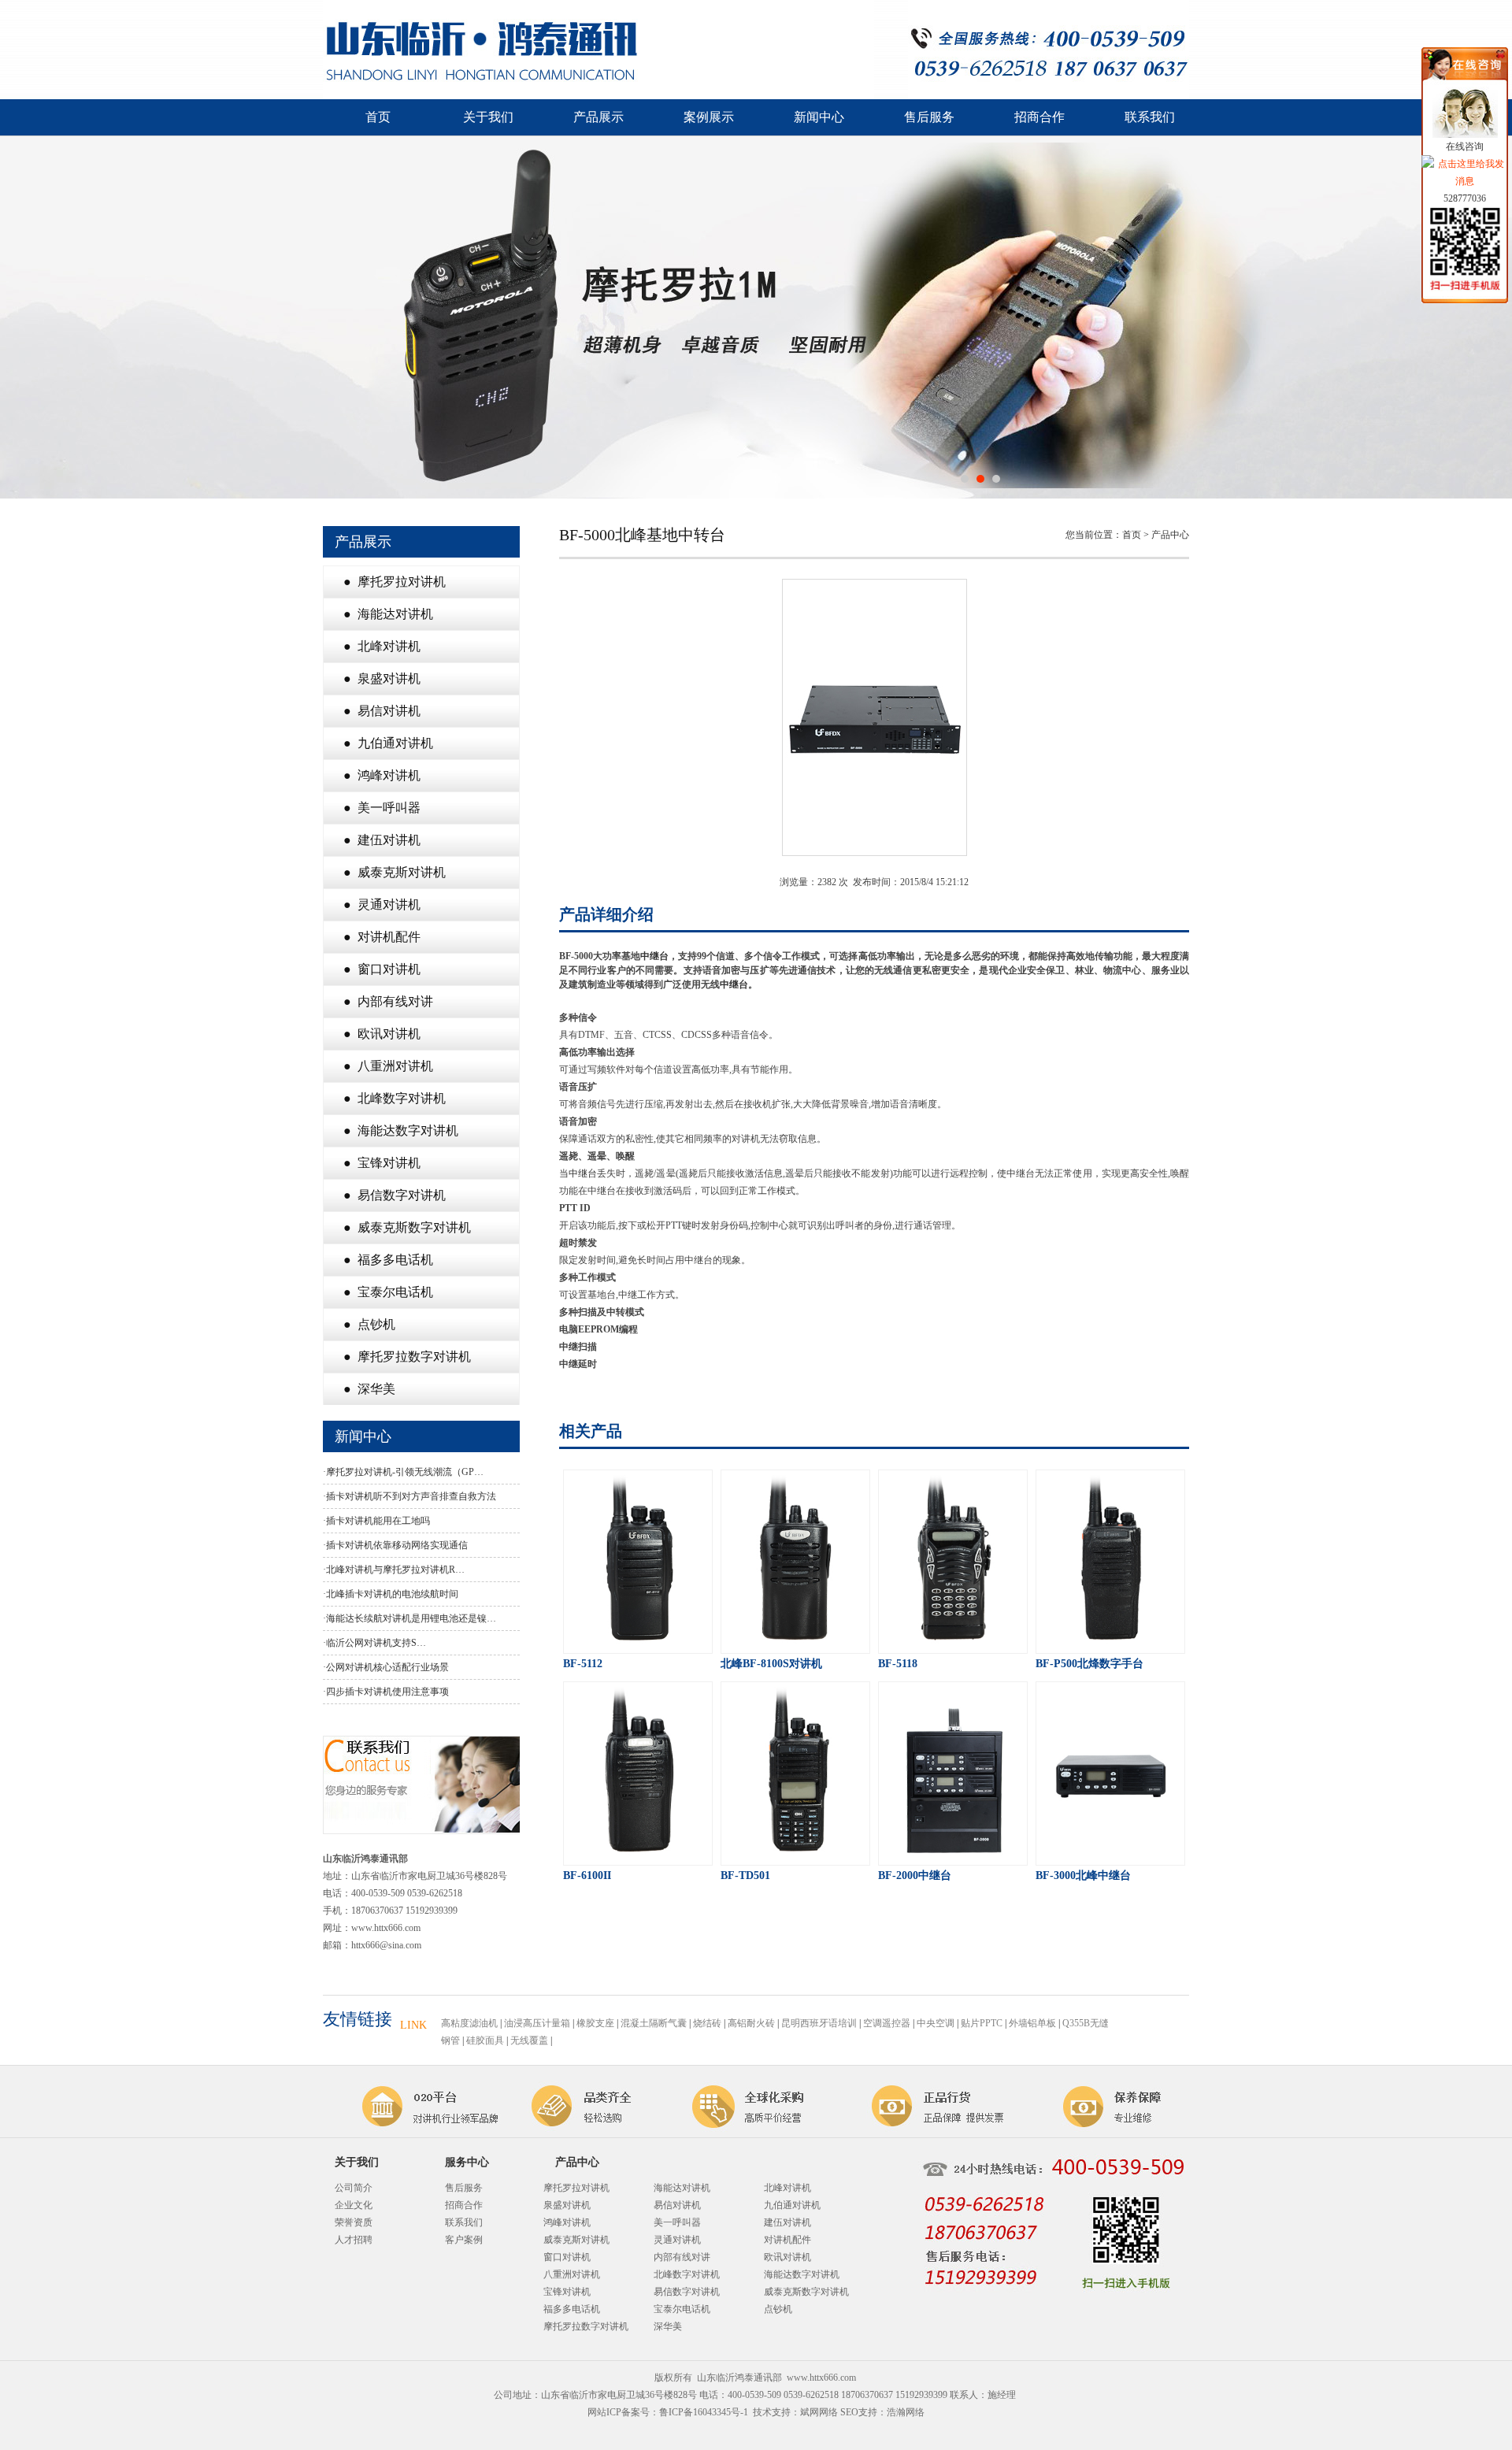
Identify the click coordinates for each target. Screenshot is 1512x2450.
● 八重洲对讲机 (388, 1066)
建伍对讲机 (787, 2222)
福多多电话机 (572, 2309)
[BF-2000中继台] (953, 1861)
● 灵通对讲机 (382, 904)
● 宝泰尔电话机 (388, 1292)
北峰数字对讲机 (687, 2274)
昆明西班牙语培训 (819, 2023)
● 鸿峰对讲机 (382, 775)
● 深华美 (369, 1389)
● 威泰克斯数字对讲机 (407, 1227)
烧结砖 (707, 2023)
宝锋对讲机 (567, 2292)
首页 (378, 117)
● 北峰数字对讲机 (395, 1098)
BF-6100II (587, 1875)
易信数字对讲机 (687, 2292)
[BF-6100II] (638, 1861)
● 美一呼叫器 (382, 808)
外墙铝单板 (1032, 2023)
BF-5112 (583, 1664)
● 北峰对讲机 (382, 646)
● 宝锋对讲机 (382, 1163)
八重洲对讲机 (572, 2274)
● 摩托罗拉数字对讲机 (407, 1357)
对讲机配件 (787, 2240)
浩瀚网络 (906, 2412)
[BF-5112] (638, 1649)
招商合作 (1039, 117)
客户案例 (464, 2240)
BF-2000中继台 (915, 1875)
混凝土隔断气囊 (654, 2023)
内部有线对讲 (682, 2257)
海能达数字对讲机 (802, 2274)
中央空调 (936, 2023)
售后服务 (929, 117)
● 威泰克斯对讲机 (395, 872)
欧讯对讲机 (787, 2257)
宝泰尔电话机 (682, 2309)
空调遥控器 (887, 2023)
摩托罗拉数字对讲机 (586, 2326)
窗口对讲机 (567, 2257)
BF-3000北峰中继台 (1083, 1875)
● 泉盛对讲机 (382, 678)
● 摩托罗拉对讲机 (395, 582)
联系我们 (1150, 117)
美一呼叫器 (677, 2222)
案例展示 (709, 117)
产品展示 (598, 117)
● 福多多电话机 (388, 1260)
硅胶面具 (485, 2040)
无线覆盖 (529, 2040)
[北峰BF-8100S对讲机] (795, 1649)
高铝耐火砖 (751, 2023)
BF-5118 (898, 1664)
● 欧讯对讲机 (382, 1034)
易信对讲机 (677, 2205)
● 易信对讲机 (382, 711)
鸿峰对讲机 (567, 2222)
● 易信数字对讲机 (395, 1195)
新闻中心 (819, 117)
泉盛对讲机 (567, 2205)
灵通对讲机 (677, 2240)
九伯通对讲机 (792, 2205)
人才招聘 (354, 2240)
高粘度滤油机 (469, 2023)
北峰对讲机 (787, 2188)
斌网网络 (819, 2412)
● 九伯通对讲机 (388, 743)
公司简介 (354, 2188)
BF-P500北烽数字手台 (1090, 1664)
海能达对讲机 (682, 2188)
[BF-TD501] (795, 1861)
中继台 (654, 956)
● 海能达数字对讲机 (401, 1130)
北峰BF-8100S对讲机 (771, 1664)
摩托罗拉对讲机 (576, 2188)
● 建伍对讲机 (382, 840)
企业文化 (354, 2205)
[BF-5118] (953, 1649)
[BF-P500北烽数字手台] (1110, 1649)
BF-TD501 (745, 1875)
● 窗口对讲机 (382, 969)
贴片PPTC (982, 2023)
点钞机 (778, 2309)
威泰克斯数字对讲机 (806, 2292)
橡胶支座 (595, 2023)
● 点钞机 (369, 1324)
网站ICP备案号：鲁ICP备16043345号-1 (668, 2412)
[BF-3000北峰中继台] (1110, 1861)
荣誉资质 (354, 2222)
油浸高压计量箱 (537, 2023)
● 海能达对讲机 (388, 614)
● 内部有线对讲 (388, 1001)
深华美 (668, 2326)
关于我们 (488, 117)
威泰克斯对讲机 (576, 2240)
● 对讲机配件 (382, 937)
